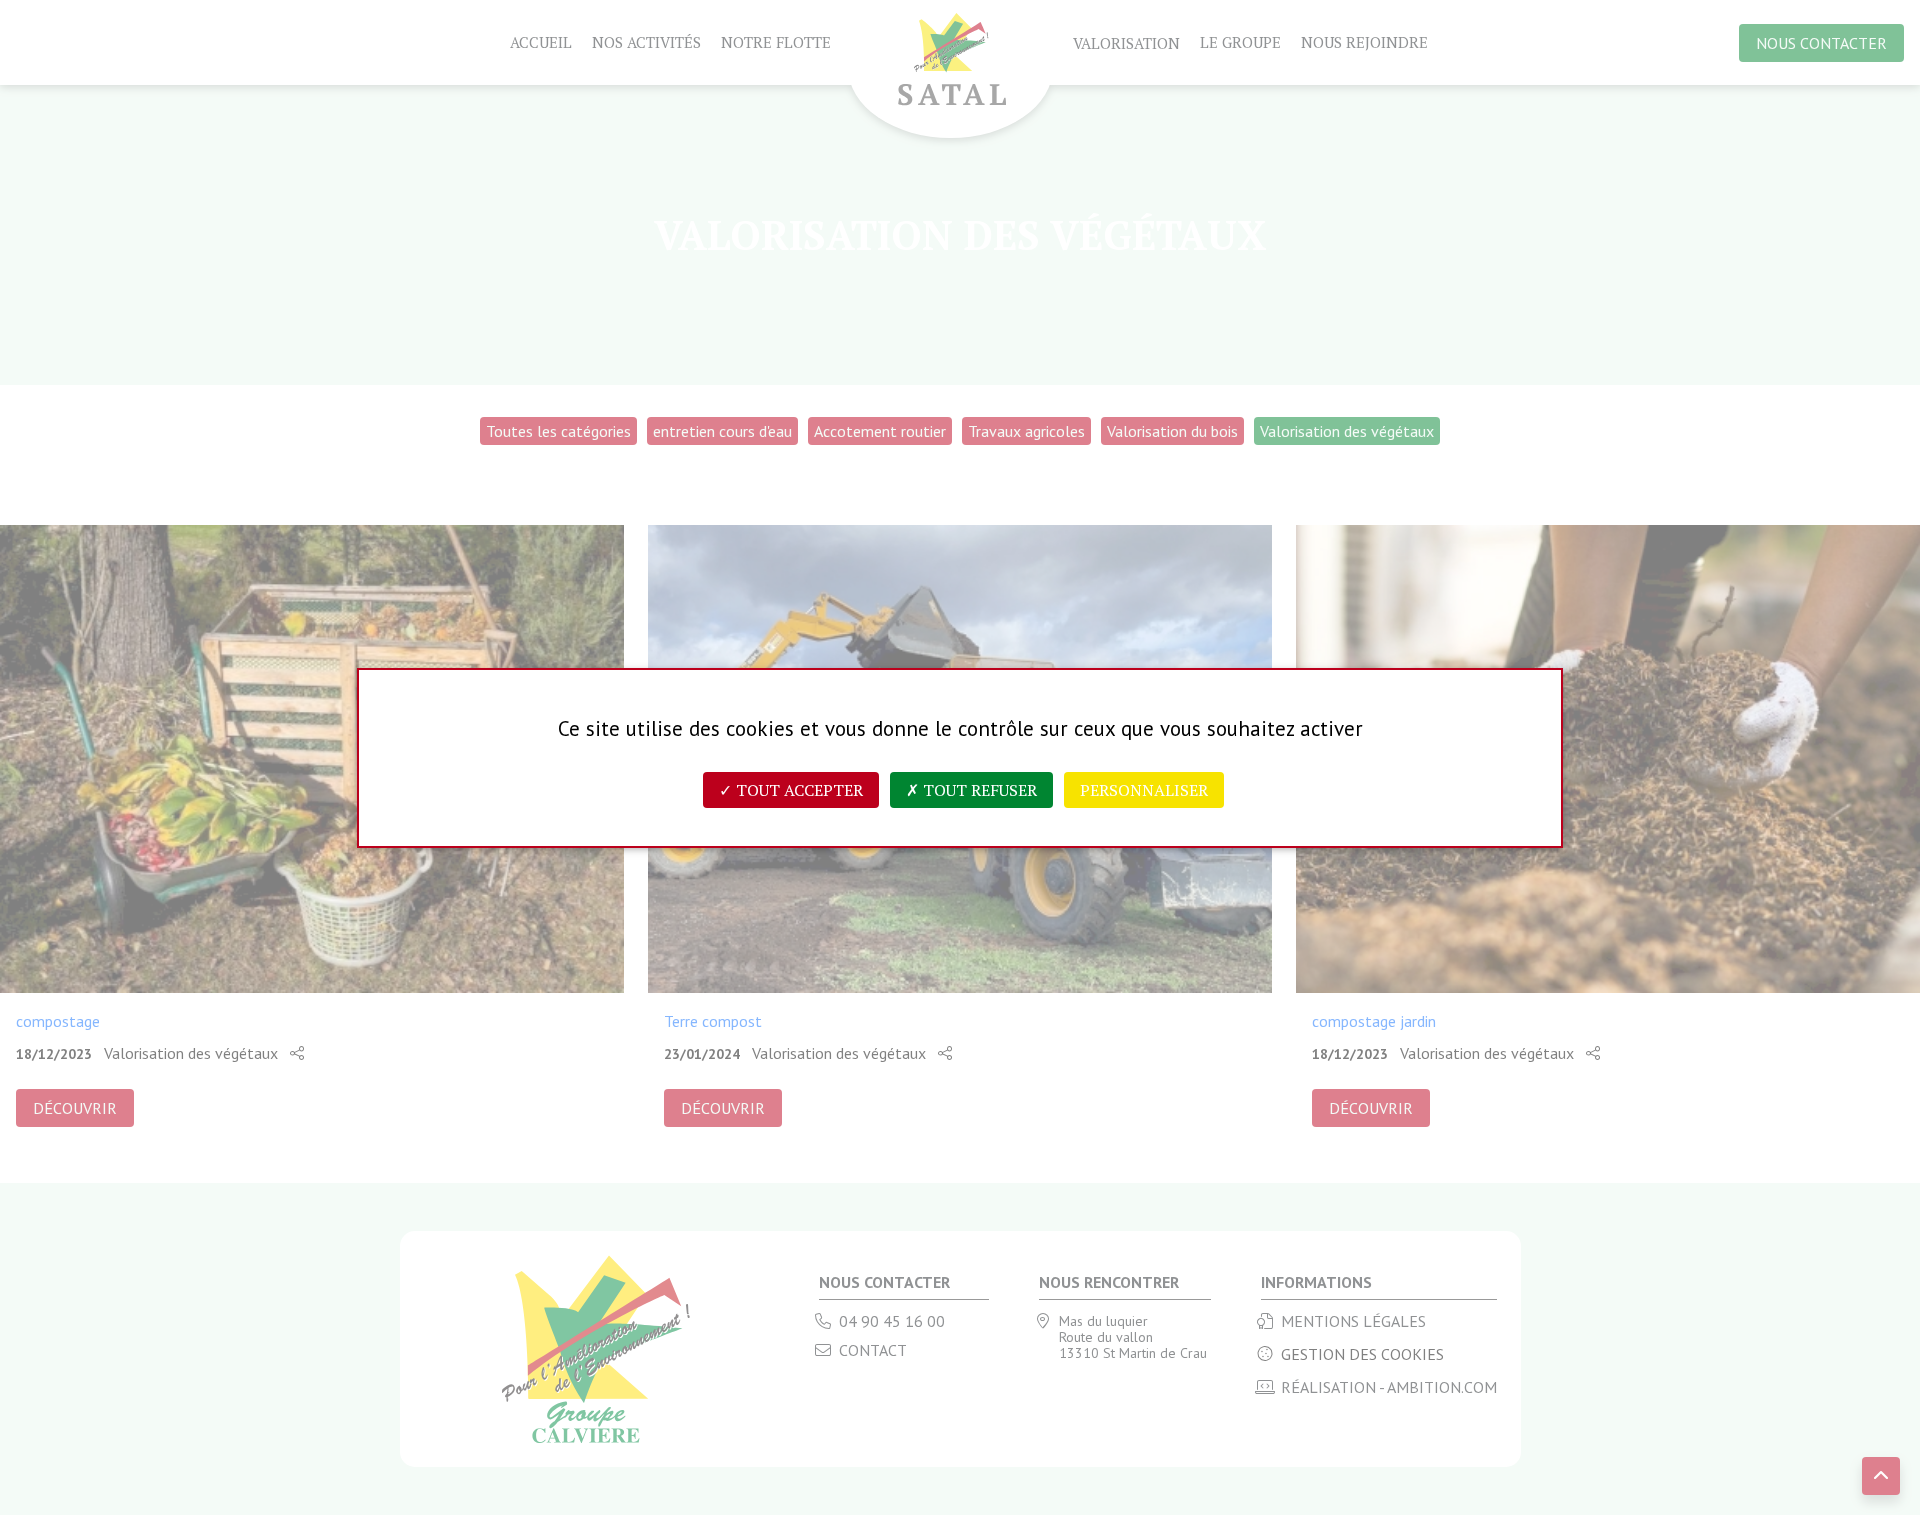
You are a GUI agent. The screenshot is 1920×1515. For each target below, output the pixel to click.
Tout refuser (978, 790)
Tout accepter (797, 790)
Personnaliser (1144, 790)
